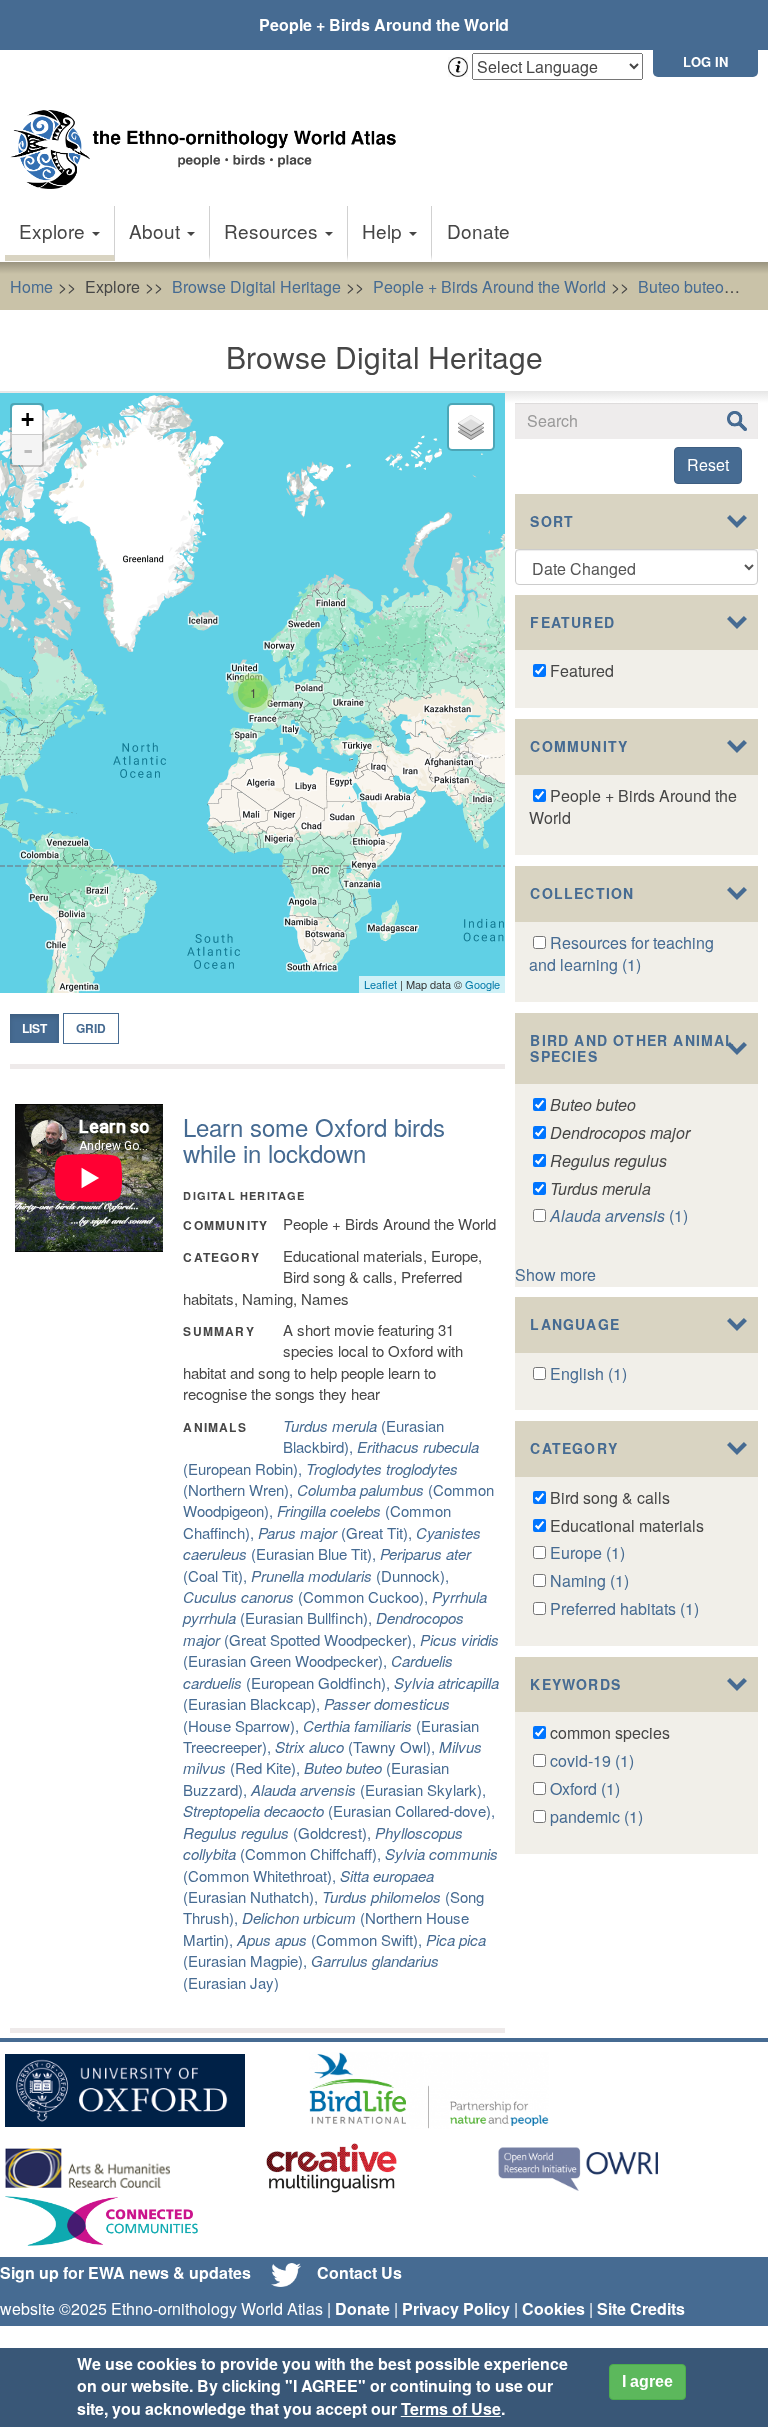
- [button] (28, 450)
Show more (555, 1274)
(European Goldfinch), (318, 1671)
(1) (619, 1215)
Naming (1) (589, 1580)
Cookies (553, 2308)
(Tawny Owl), (357, 1746)
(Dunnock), (350, 1575)
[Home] (210, 129)
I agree (647, 2381)
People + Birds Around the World (384, 24)
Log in (705, 61)
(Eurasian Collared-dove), (339, 1810)
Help (384, 230)
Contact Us (359, 2272)
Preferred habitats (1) (624, 1608)
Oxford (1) (585, 1788)
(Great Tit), (337, 1532)
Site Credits (641, 2308)
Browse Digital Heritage (256, 286)
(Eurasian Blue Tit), (332, 1543)
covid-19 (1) (592, 1760)
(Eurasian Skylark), (368, 1789)
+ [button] (27, 419)
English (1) (588, 1373)
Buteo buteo (681, 286)
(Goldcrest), (279, 1832)
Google (482, 984)
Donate (478, 230)
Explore (54, 230)
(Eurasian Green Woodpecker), (341, 1650)
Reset (708, 464)
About (157, 230)
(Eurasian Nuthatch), (308, 1886)
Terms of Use (451, 2408)
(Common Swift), (331, 1939)
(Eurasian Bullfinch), (335, 1607)
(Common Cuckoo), (307, 1596)
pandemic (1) (596, 1816)
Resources (273, 230)
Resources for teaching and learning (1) (621, 954)
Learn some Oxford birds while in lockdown (314, 1139)
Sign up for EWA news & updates (125, 2272)
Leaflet (380, 984)
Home (31, 286)
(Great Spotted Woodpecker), (323, 1628)
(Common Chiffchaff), (323, 1843)
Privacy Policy (456, 2308)
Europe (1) (587, 1552)
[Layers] (471, 427)
